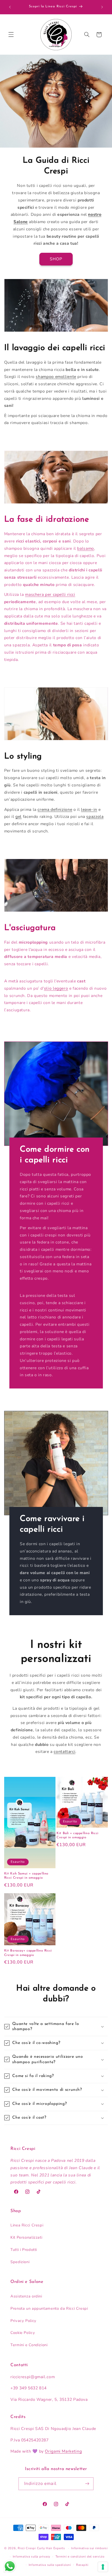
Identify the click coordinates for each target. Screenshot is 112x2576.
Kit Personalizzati (26, 2237)
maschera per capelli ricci (50, 595)
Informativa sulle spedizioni (50, 2565)
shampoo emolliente (56, 377)
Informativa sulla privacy (32, 2556)
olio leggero (56, 988)
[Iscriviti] (87, 2484)
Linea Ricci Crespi (27, 2225)
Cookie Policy (23, 2333)
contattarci (64, 1752)
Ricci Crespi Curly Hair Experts (41, 2548)
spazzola (95, 817)
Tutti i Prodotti (24, 2250)
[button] (11, 35)
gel (18, 817)
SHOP (56, 259)
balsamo (85, 548)
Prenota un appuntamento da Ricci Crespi (49, 2308)
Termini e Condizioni (29, 2345)
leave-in (89, 810)
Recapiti (82, 2565)
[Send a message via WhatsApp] (10, 2566)
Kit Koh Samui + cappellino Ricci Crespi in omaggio (26, 1876)
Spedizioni (20, 2262)
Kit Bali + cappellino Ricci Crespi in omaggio (77, 1835)
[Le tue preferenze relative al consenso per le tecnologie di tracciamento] (103, 2567)
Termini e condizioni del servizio (80, 2556)
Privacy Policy (23, 2321)
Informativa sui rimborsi (89, 2548)
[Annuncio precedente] (10, 7)
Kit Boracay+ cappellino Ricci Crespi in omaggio (28, 1953)
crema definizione (55, 810)
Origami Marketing (63, 2451)
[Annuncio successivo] (102, 7)
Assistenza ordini (26, 2296)
